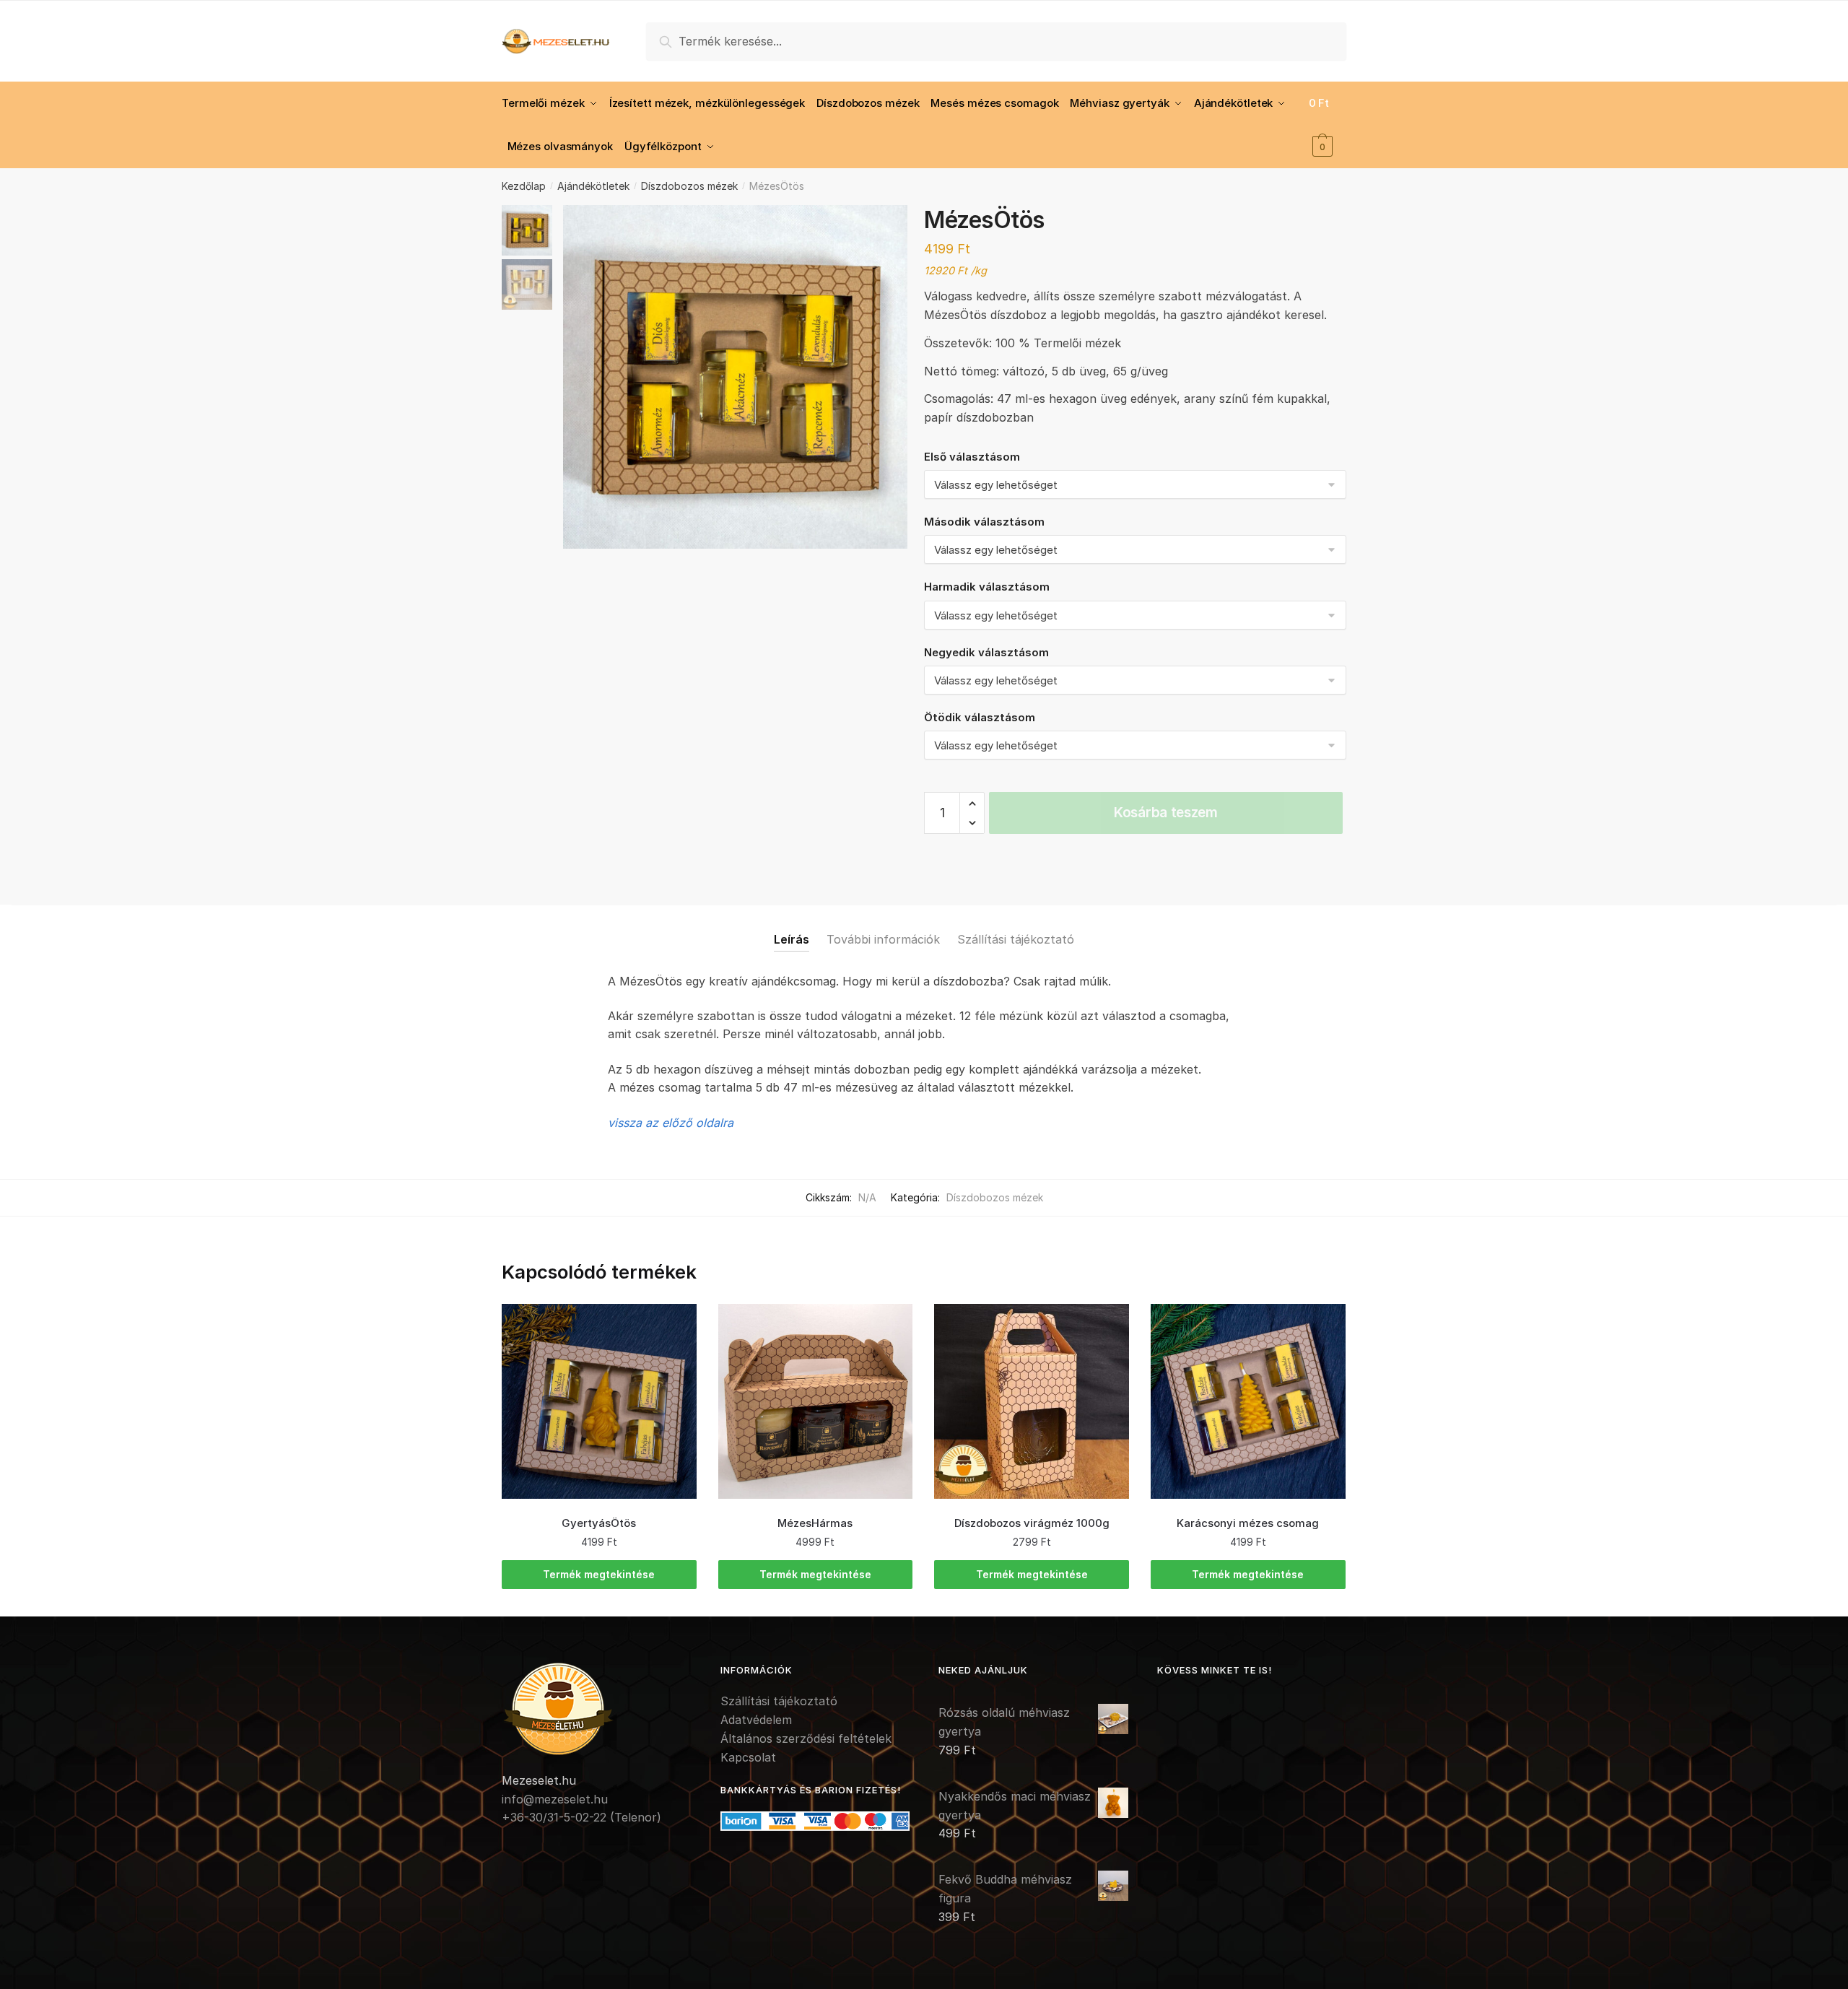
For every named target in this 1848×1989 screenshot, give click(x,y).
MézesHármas (815, 1523)
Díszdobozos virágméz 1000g (1032, 1523)
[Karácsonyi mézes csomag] (1248, 1401)
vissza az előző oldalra (671, 1123)
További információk (883, 939)
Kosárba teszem (1166, 813)
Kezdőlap (524, 186)
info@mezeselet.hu (555, 1799)
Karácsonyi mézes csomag (1248, 1523)
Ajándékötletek (593, 186)
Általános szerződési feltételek (806, 1738)
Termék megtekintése (599, 1574)
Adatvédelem (756, 1720)
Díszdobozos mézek (689, 186)
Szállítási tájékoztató (1016, 939)
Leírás (792, 939)
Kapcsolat (748, 1757)
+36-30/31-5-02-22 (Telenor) (581, 1817)
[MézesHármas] (816, 1401)
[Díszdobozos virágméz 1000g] (1032, 1401)
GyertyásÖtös (599, 1523)
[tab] (792, 928)
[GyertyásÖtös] (599, 1401)
